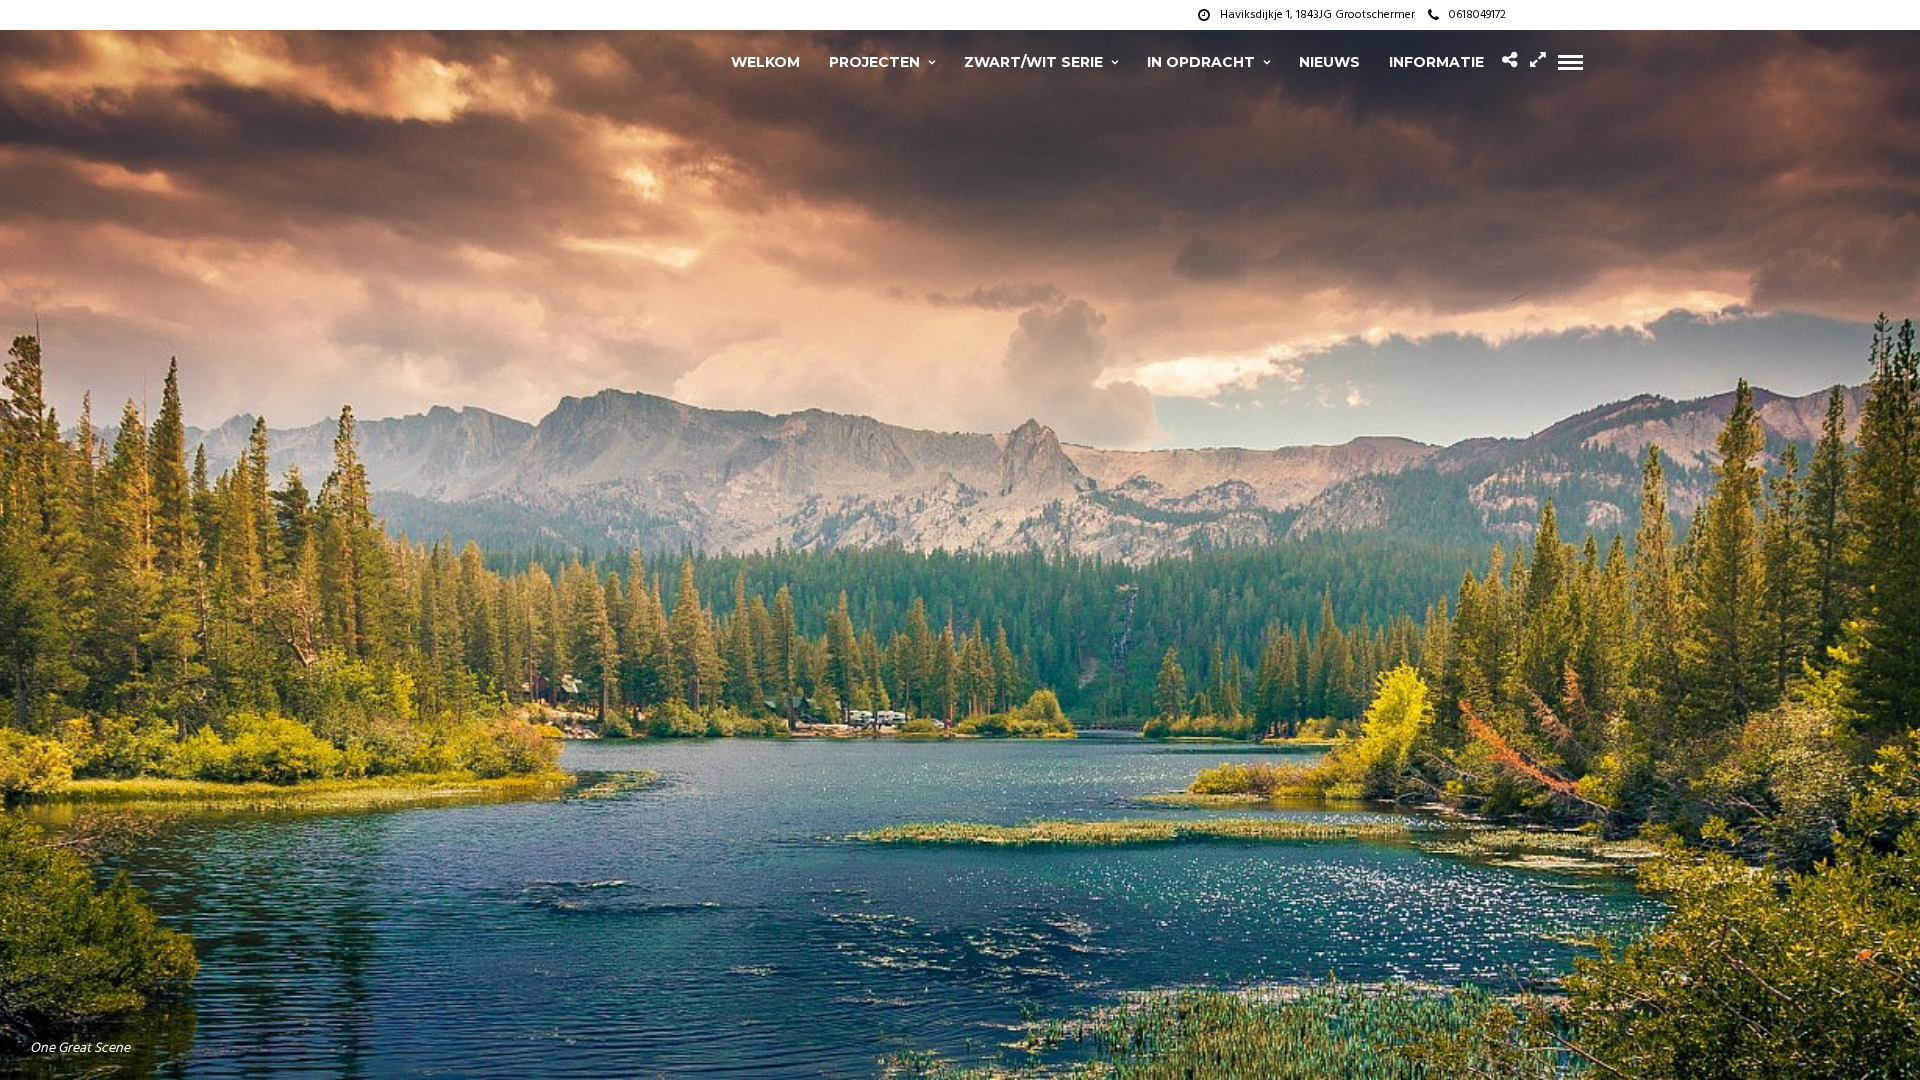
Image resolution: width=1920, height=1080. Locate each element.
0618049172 (1477, 15)
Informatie (1436, 62)
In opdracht (1201, 62)
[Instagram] (1577, 15)
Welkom (765, 62)
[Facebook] (1527, 15)
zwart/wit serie (1033, 62)
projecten (874, 62)
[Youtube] (1552, 15)
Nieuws (1329, 62)
